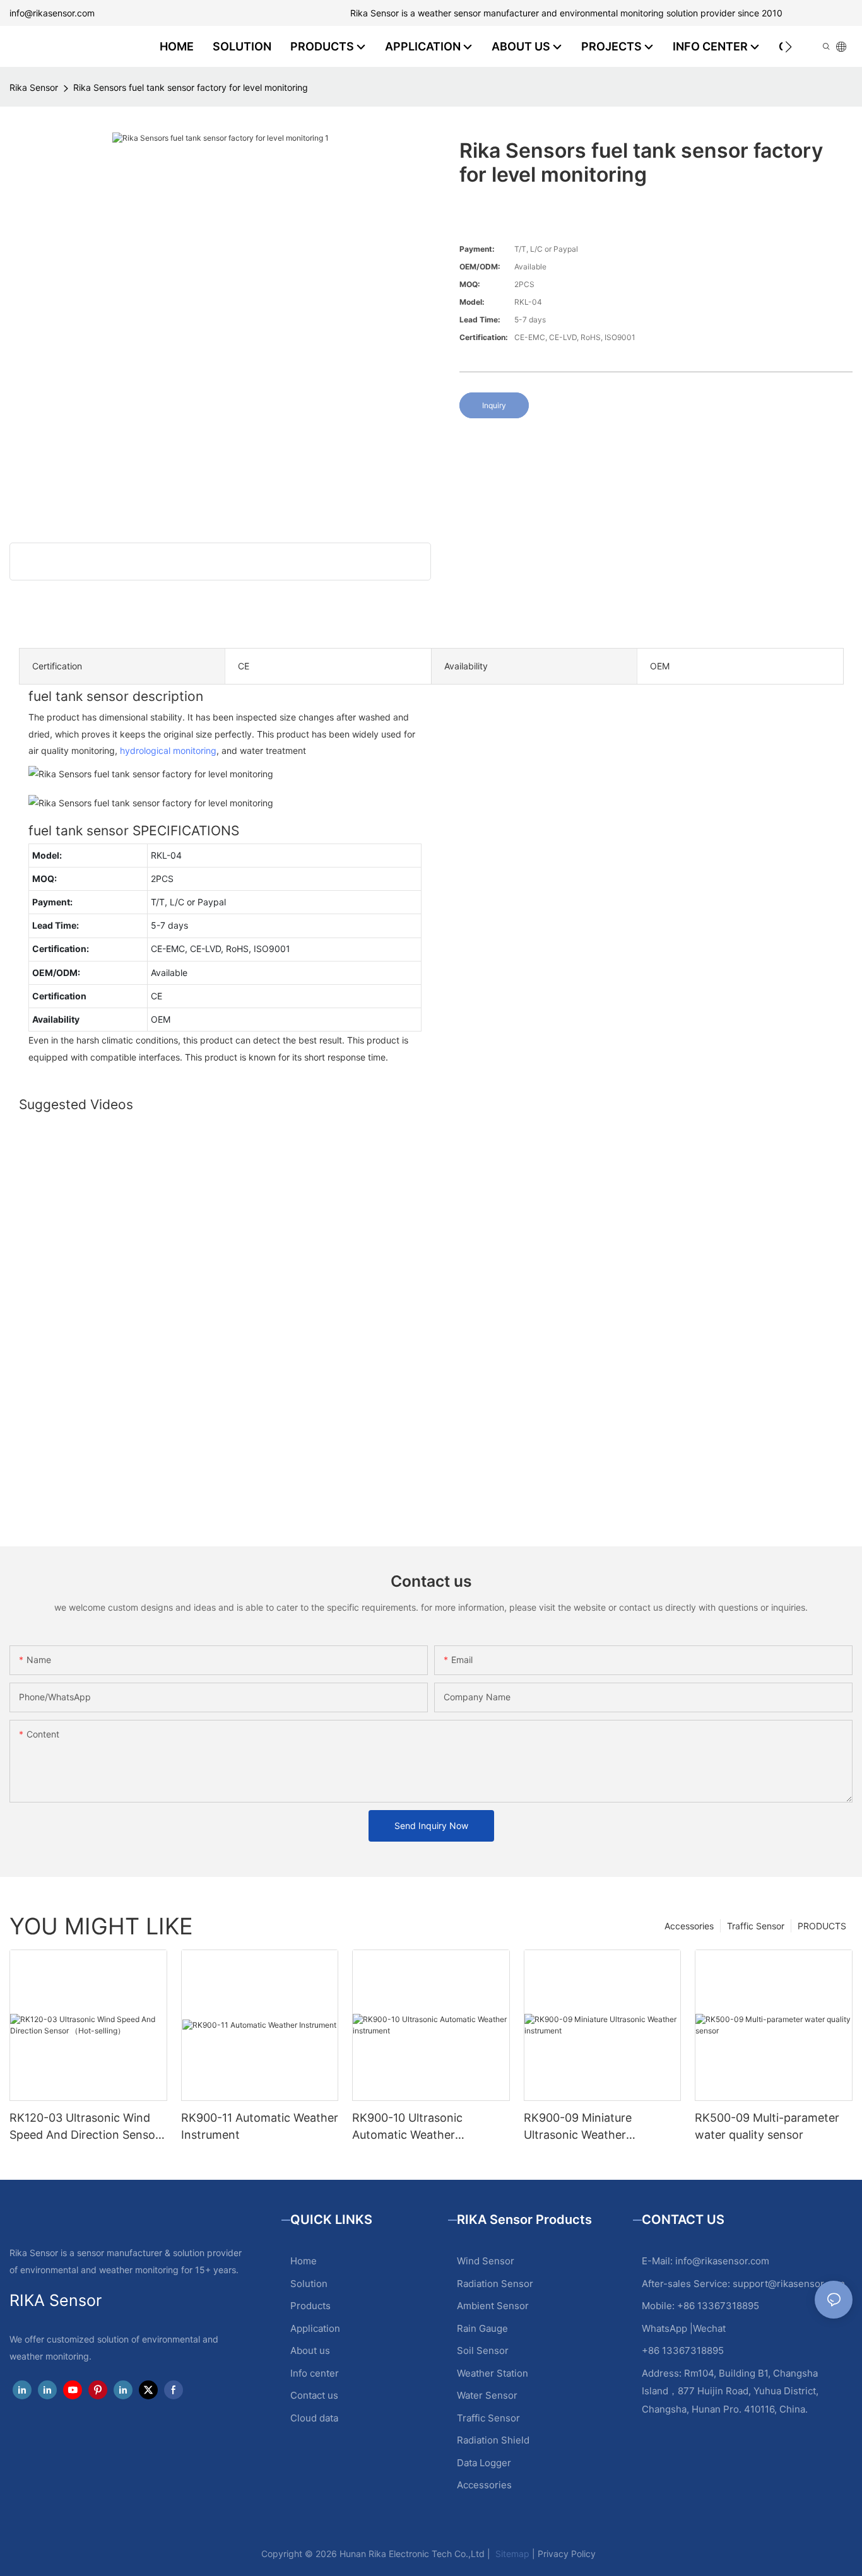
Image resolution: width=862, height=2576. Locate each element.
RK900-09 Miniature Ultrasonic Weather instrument (578, 2127)
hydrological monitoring (168, 750)
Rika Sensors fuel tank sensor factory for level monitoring (191, 87)
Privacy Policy (567, 2554)
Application (315, 2328)
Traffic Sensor (756, 1926)
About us (310, 2350)
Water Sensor (487, 2395)
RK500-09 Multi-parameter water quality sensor (767, 2126)
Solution (309, 2284)
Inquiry (494, 405)
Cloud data (314, 2418)
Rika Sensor (34, 87)
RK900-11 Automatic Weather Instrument (260, 2126)
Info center (315, 2373)
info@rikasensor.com (52, 13)
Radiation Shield (493, 2440)
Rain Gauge (482, 2328)
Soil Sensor (483, 2350)
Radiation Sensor (495, 2284)
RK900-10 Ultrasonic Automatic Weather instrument (407, 2127)
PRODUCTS (822, 1926)
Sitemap (511, 2554)
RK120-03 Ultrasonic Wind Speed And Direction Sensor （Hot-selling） (85, 2127)
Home (304, 2261)
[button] (788, 47)
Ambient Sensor (493, 2306)
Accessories (689, 1926)
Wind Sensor (486, 2261)
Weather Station (493, 2373)
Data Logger (484, 2463)
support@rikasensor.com (789, 2284)
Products (310, 2306)
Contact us (314, 2395)
